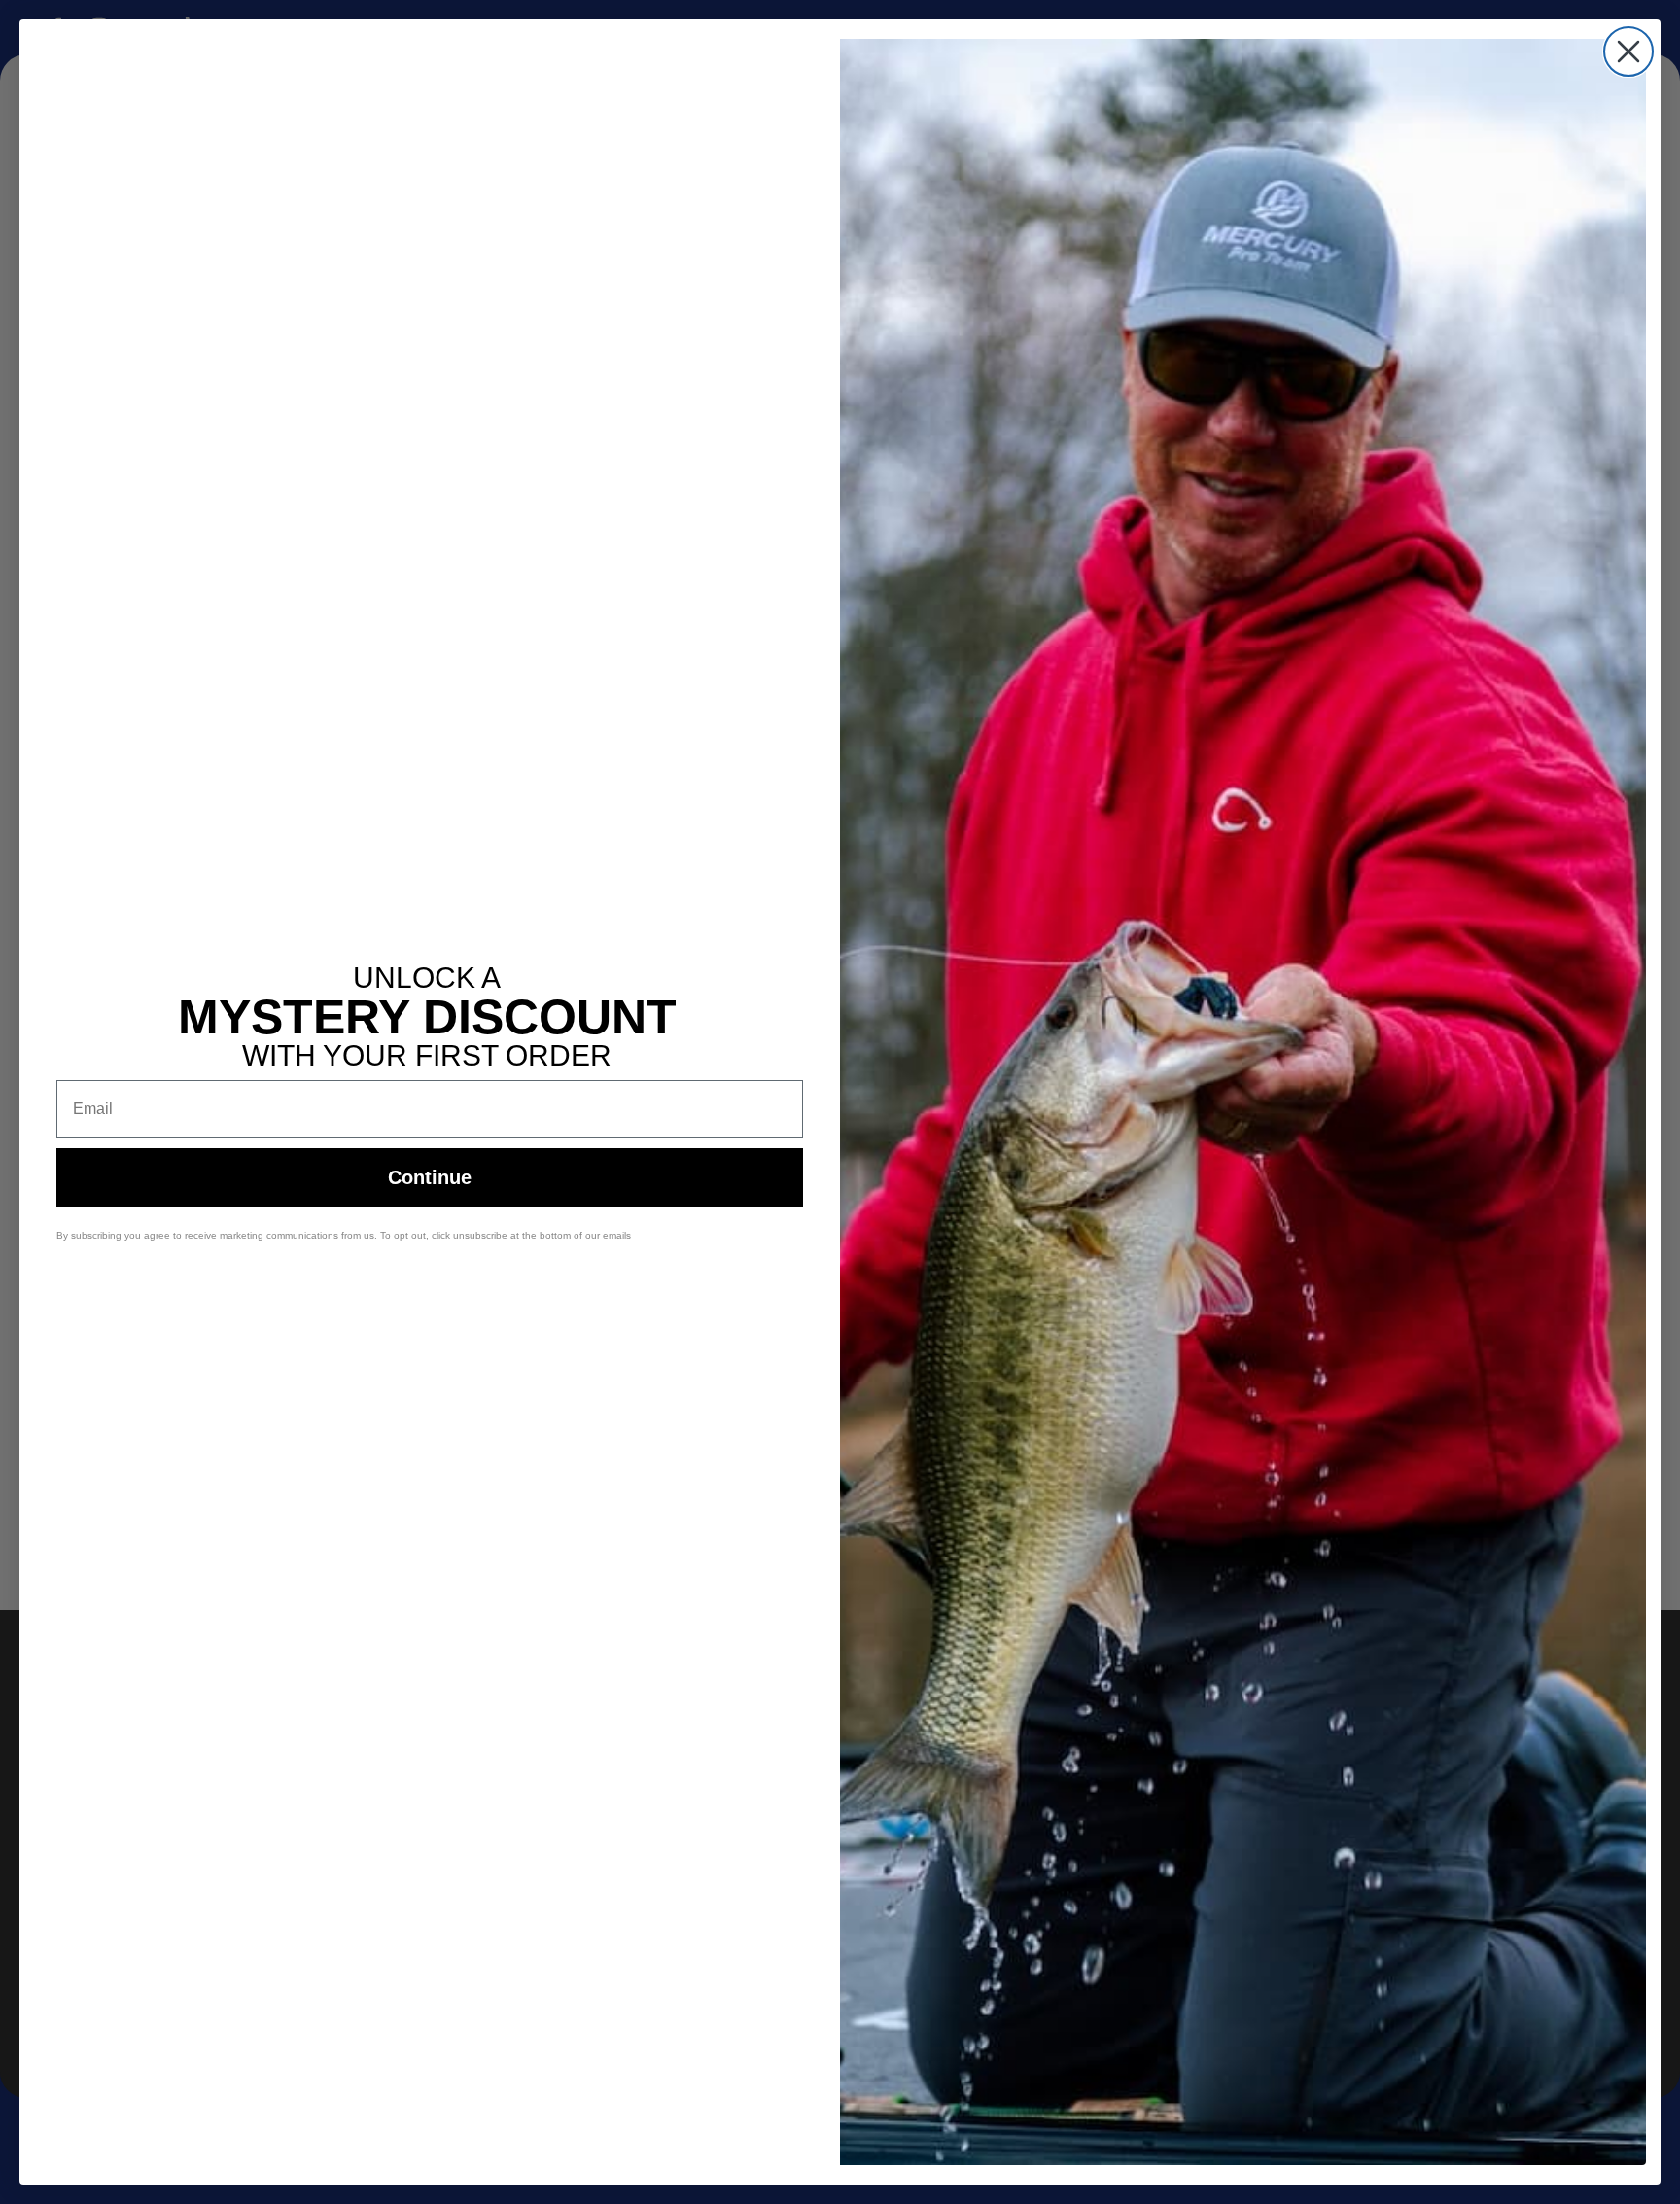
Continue (430, 1177)
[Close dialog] (1628, 52)
